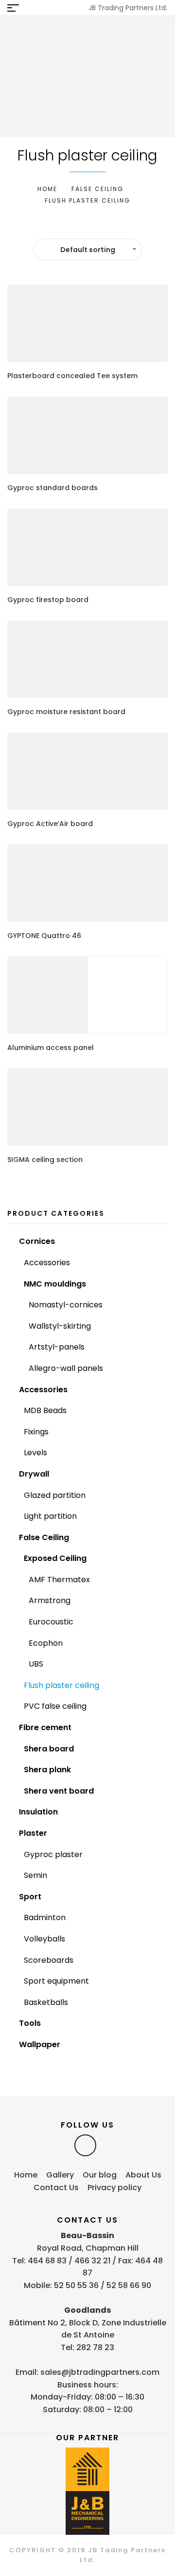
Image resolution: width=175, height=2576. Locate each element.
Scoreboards (49, 1960)
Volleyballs (44, 1939)
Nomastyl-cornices (66, 1305)
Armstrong (50, 1600)
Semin (35, 1875)
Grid (75, 227)
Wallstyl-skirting (60, 1326)
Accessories (47, 1263)
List (91, 227)
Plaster (33, 1833)
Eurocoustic (51, 1622)
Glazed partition (55, 1495)
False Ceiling (97, 189)
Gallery (60, 2175)
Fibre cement (45, 1727)
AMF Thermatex (59, 1580)
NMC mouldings (55, 1284)
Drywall (34, 1474)
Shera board (49, 1749)
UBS (36, 1664)
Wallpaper (40, 2044)
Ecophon (46, 1643)
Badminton (45, 1917)
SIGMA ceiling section (45, 1160)
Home (47, 189)
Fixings (36, 1432)
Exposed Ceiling (55, 1558)
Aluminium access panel (51, 1048)
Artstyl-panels (57, 1347)
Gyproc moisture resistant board (66, 712)
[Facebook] (85, 2145)
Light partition (50, 1516)
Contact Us (56, 2187)
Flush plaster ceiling (61, 1685)
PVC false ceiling (55, 1706)
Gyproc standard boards (52, 488)
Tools (30, 2023)
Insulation (38, 1812)
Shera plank (47, 1770)
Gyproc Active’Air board (50, 824)
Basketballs (46, 2002)
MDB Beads (45, 1410)
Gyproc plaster (53, 1854)
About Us (143, 2175)
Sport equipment (56, 1981)
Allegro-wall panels (66, 1368)
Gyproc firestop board (48, 600)
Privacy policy (114, 2187)
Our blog (100, 2175)
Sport (30, 1897)
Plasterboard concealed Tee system (72, 376)
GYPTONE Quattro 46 (44, 936)
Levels (35, 1453)
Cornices (37, 1241)
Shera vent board (59, 1791)
